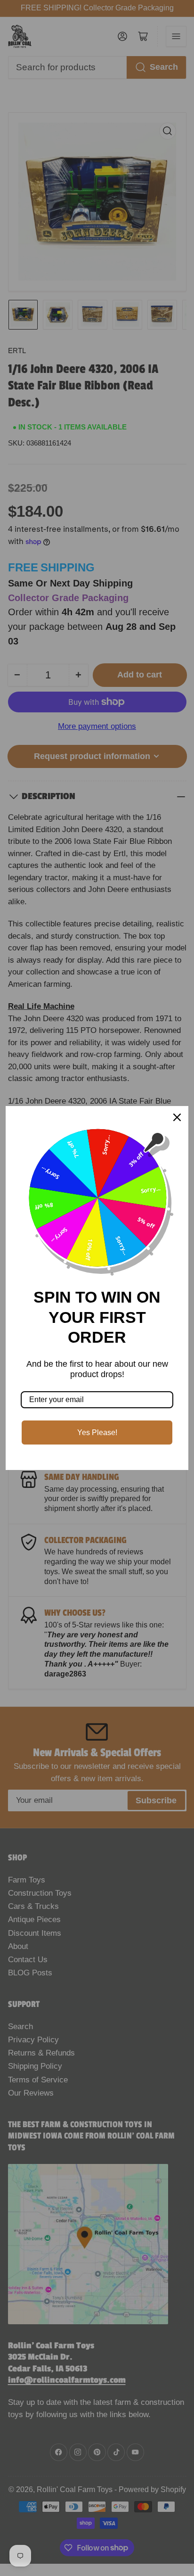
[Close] (177, 1117)
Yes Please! (97, 1432)
